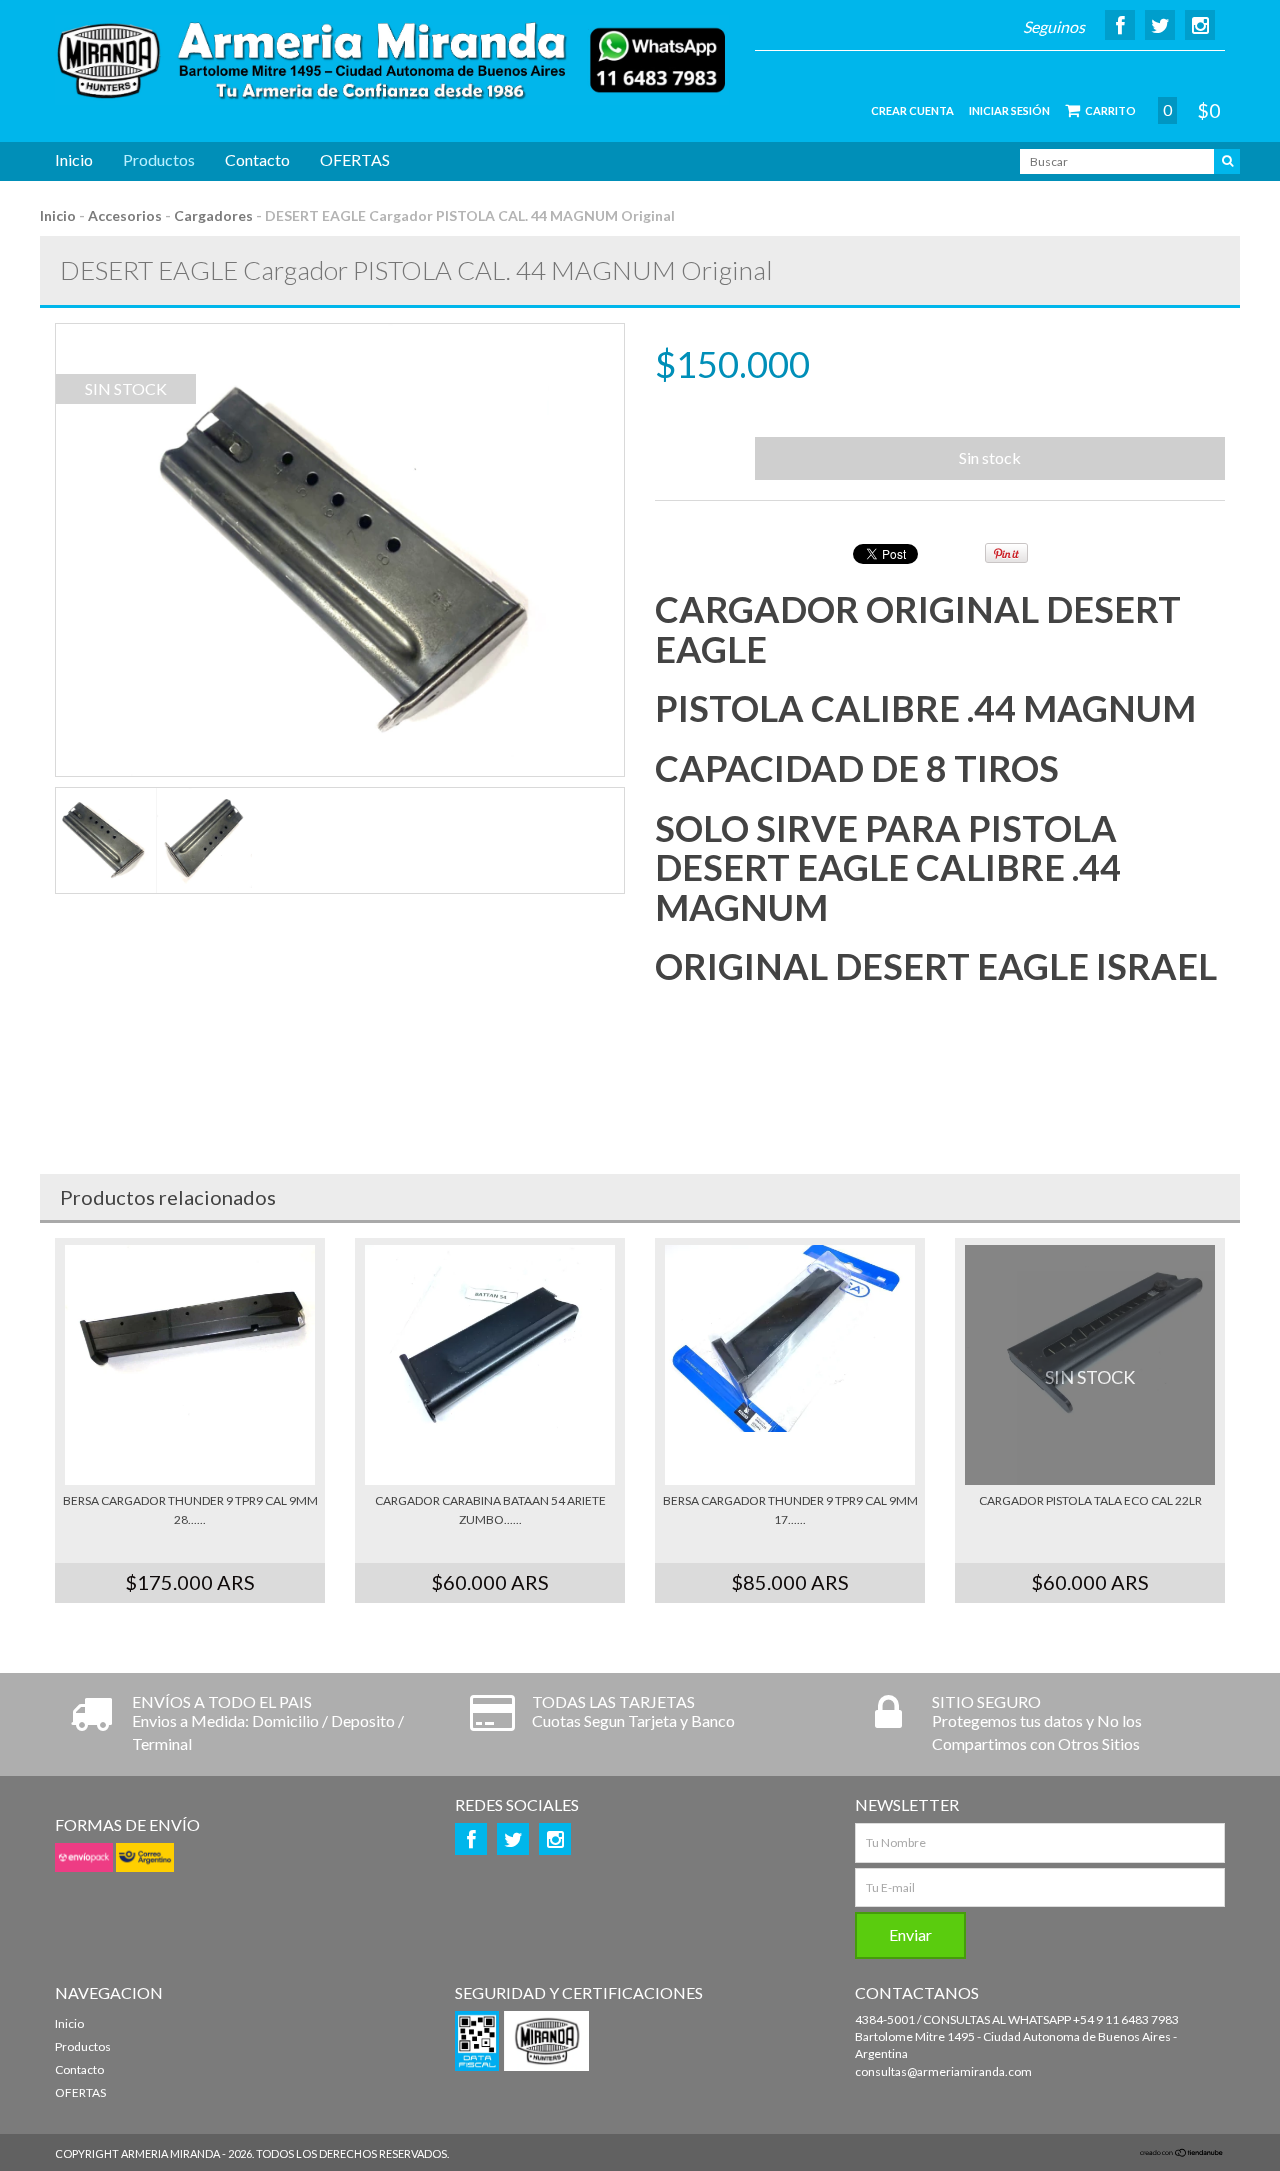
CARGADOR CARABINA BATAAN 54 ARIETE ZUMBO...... (490, 1510)
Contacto (257, 159)
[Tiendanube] (1182, 2153)
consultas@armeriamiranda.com (943, 2071)
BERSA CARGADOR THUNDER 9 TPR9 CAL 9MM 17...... (790, 1510)
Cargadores (213, 215)
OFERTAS (355, 159)
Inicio (74, 159)
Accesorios (126, 215)
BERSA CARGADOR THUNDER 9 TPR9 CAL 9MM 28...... (190, 1510)
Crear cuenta (912, 110)
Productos (159, 159)
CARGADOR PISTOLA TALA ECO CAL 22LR (1090, 1500)
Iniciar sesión (1009, 110)
